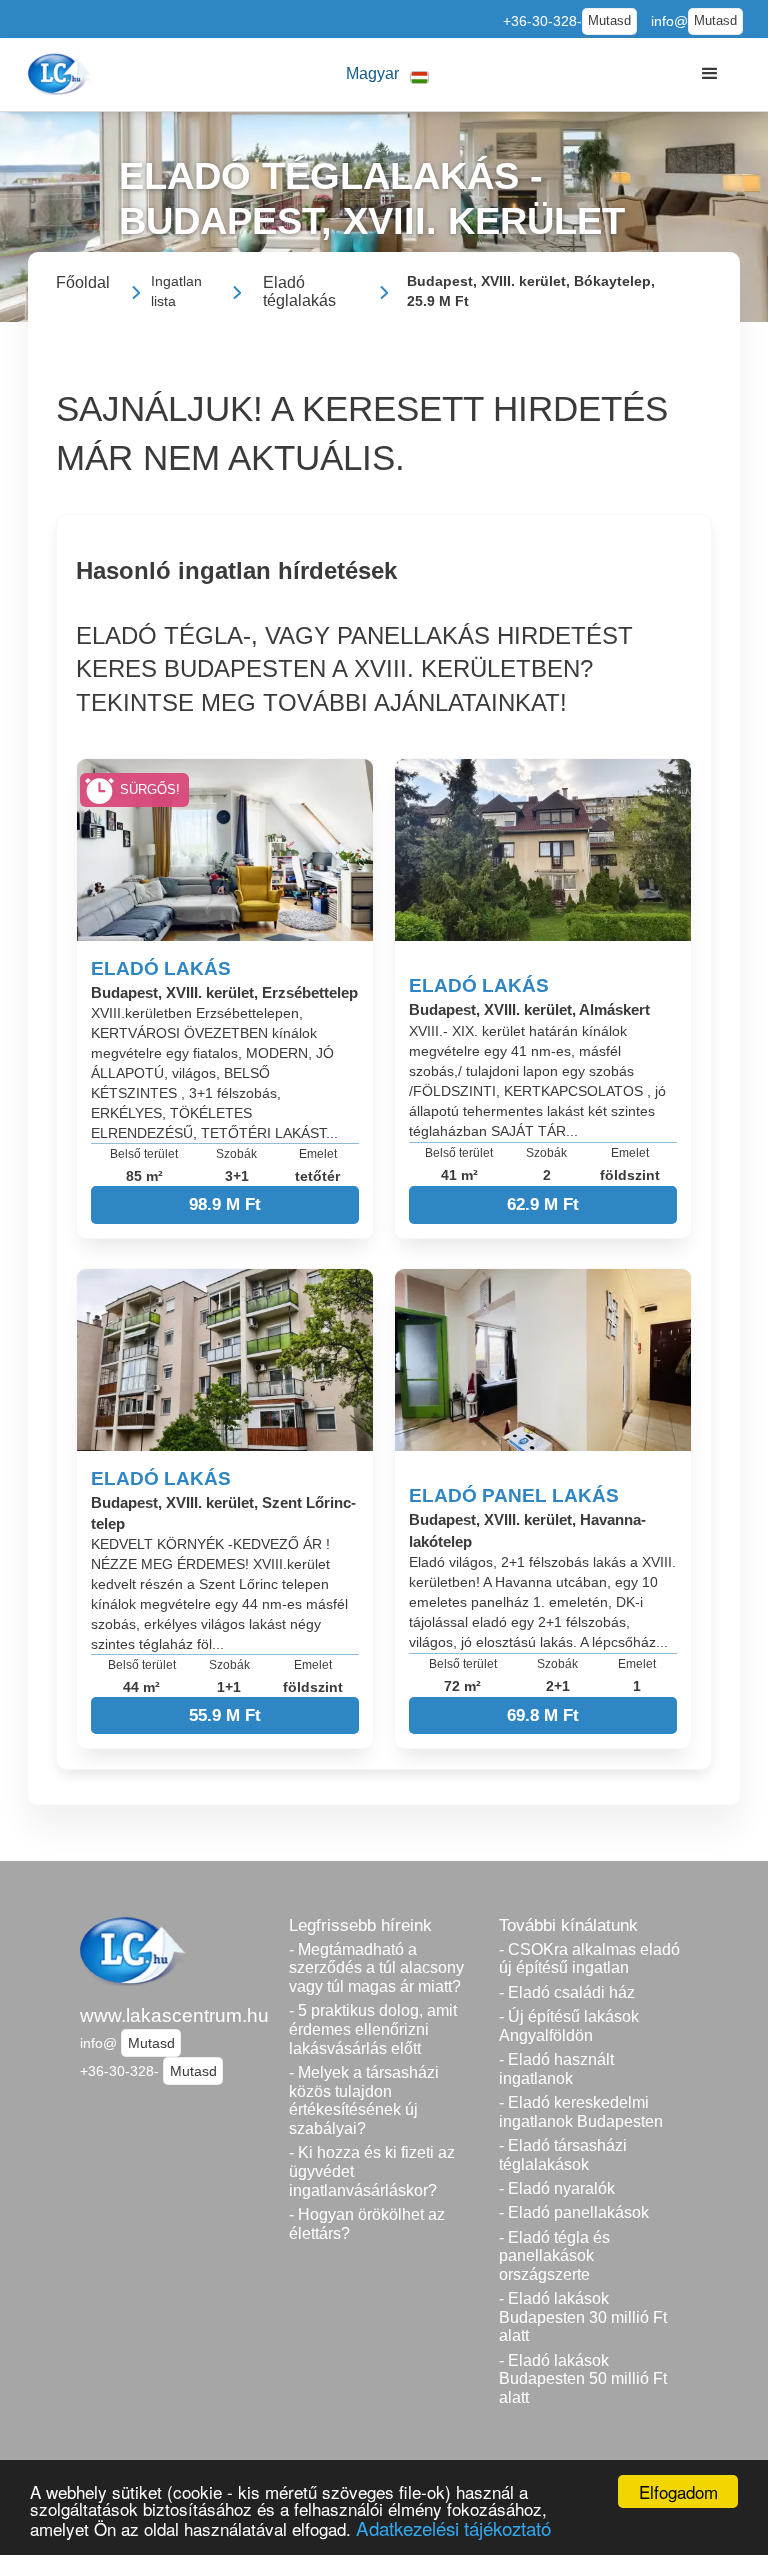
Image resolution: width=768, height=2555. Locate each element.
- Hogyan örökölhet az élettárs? (367, 2224)
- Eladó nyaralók (557, 2188)
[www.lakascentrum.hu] (61, 74)
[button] (388, 74)
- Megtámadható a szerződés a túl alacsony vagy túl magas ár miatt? (376, 1968)
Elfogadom (678, 2491)
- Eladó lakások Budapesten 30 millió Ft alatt (583, 2317)
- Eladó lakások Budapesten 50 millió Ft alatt (583, 2379)
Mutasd (609, 21)
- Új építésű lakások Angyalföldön (569, 2026)
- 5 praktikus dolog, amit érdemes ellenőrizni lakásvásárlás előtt (373, 2029)
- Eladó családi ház (567, 1992)
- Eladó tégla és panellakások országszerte (554, 2256)
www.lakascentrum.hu (174, 2015)
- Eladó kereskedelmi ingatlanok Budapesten (581, 2112)
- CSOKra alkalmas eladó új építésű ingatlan (589, 1959)
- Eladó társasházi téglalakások (563, 2155)
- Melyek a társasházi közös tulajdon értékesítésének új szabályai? (364, 2100)
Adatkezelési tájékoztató (453, 2527)
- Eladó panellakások (574, 2212)
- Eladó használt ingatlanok (556, 2069)
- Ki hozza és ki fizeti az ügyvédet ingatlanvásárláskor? (372, 2171)
